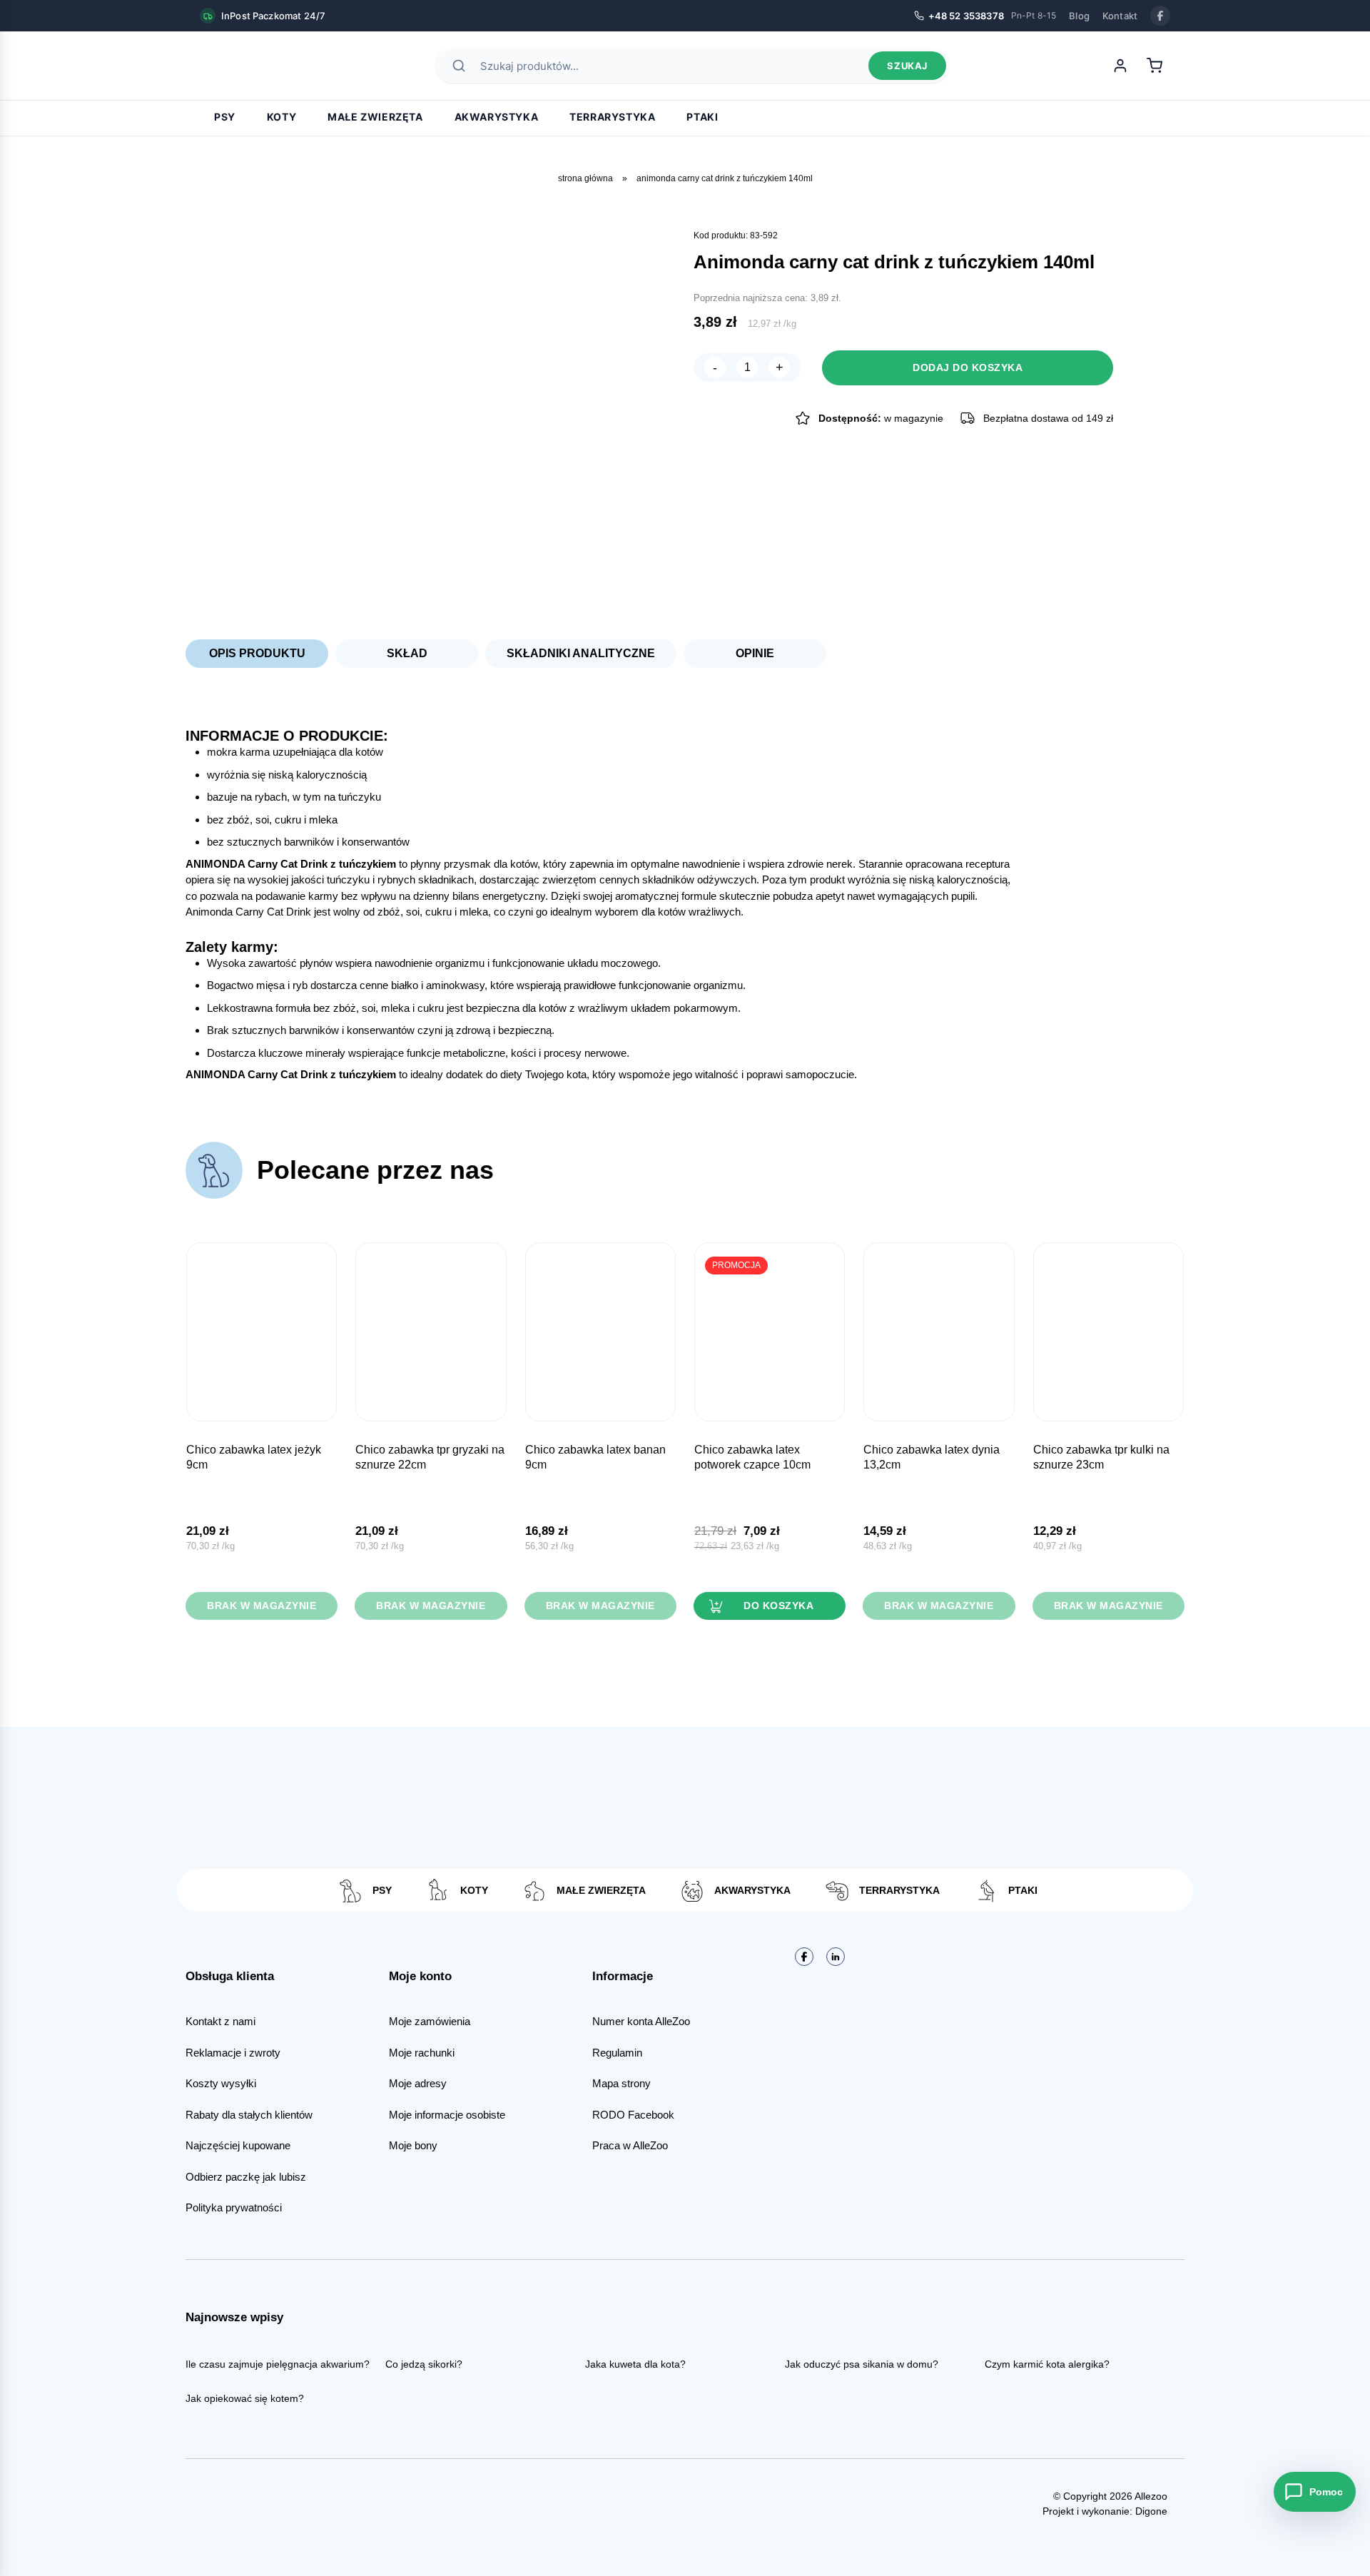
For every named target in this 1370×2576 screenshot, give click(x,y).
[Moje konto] (1120, 66)
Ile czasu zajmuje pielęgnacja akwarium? (278, 2364)
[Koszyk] (1155, 66)
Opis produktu (257, 653)
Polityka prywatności (234, 2207)
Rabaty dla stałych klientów (249, 2115)
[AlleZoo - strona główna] (250, 66)
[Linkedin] (836, 1957)
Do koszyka (778, 1606)
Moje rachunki (422, 2053)
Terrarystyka (612, 117)
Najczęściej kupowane (238, 2145)
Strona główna (585, 178)
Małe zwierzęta (375, 117)
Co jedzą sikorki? (424, 2364)
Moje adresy (418, 2083)
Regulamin (617, 2053)
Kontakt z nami (220, 2021)
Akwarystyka (497, 117)
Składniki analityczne (581, 653)
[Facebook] (1160, 16)
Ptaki (702, 117)
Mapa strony (621, 2083)
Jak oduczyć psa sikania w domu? (862, 2364)
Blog (1079, 16)
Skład (407, 653)
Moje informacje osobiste (447, 2115)
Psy (225, 117)
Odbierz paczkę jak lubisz (246, 2177)
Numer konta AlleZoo (641, 2021)
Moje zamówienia (430, 2021)
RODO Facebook (633, 2115)
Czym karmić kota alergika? (1047, 2364)
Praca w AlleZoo (630, 2145)
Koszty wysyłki (221, 2083)
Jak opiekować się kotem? (245, 2398)
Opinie (755, 653)
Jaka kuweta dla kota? (635, 2364)
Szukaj (907, 66)
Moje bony (413, 2145)
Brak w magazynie (262, 1606)
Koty (281, 117)
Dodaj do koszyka (968, 367)
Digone (1151, 2511)
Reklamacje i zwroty (233, 2053)
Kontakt (1120, 16)
